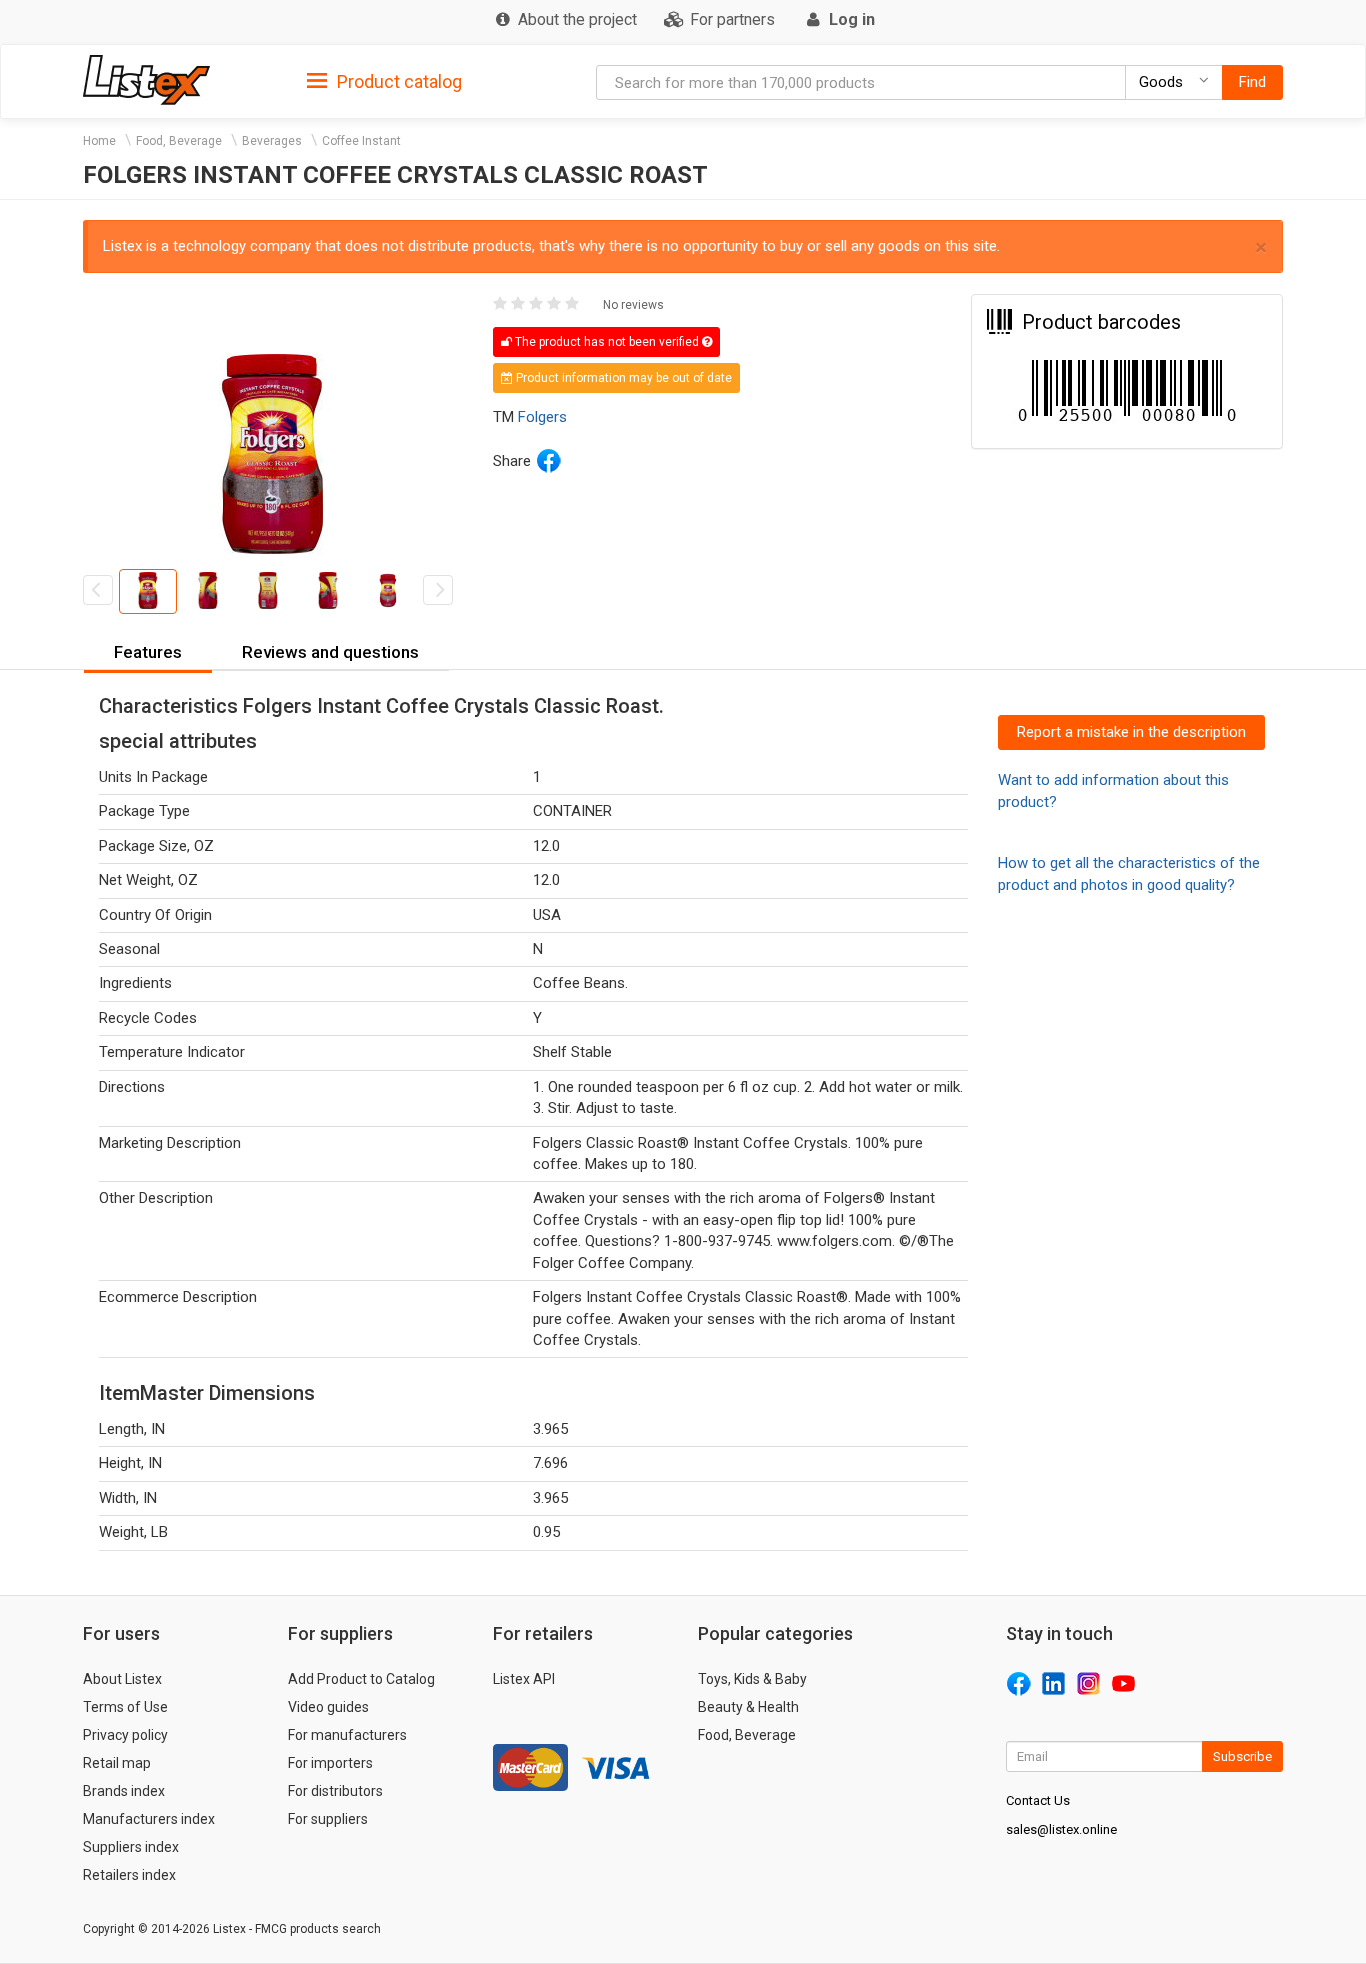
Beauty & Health (748, 1707)
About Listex (122, 1679)
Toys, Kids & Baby (752, 1679)
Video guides (328, 1707)
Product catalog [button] (397, 81)
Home (99, 141)
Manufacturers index (149, 1819)
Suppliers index (131, 1847)
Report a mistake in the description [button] (1131, 732)
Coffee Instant (361, 141)
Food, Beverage (179, 141)
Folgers (542, 417)
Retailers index (129, 1875)
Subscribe (1242, 1756)
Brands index (124, 1791)
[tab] (384, 80)
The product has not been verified (607, 342)
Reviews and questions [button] (330, 652)
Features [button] (148, 652)
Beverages (272, 141)
